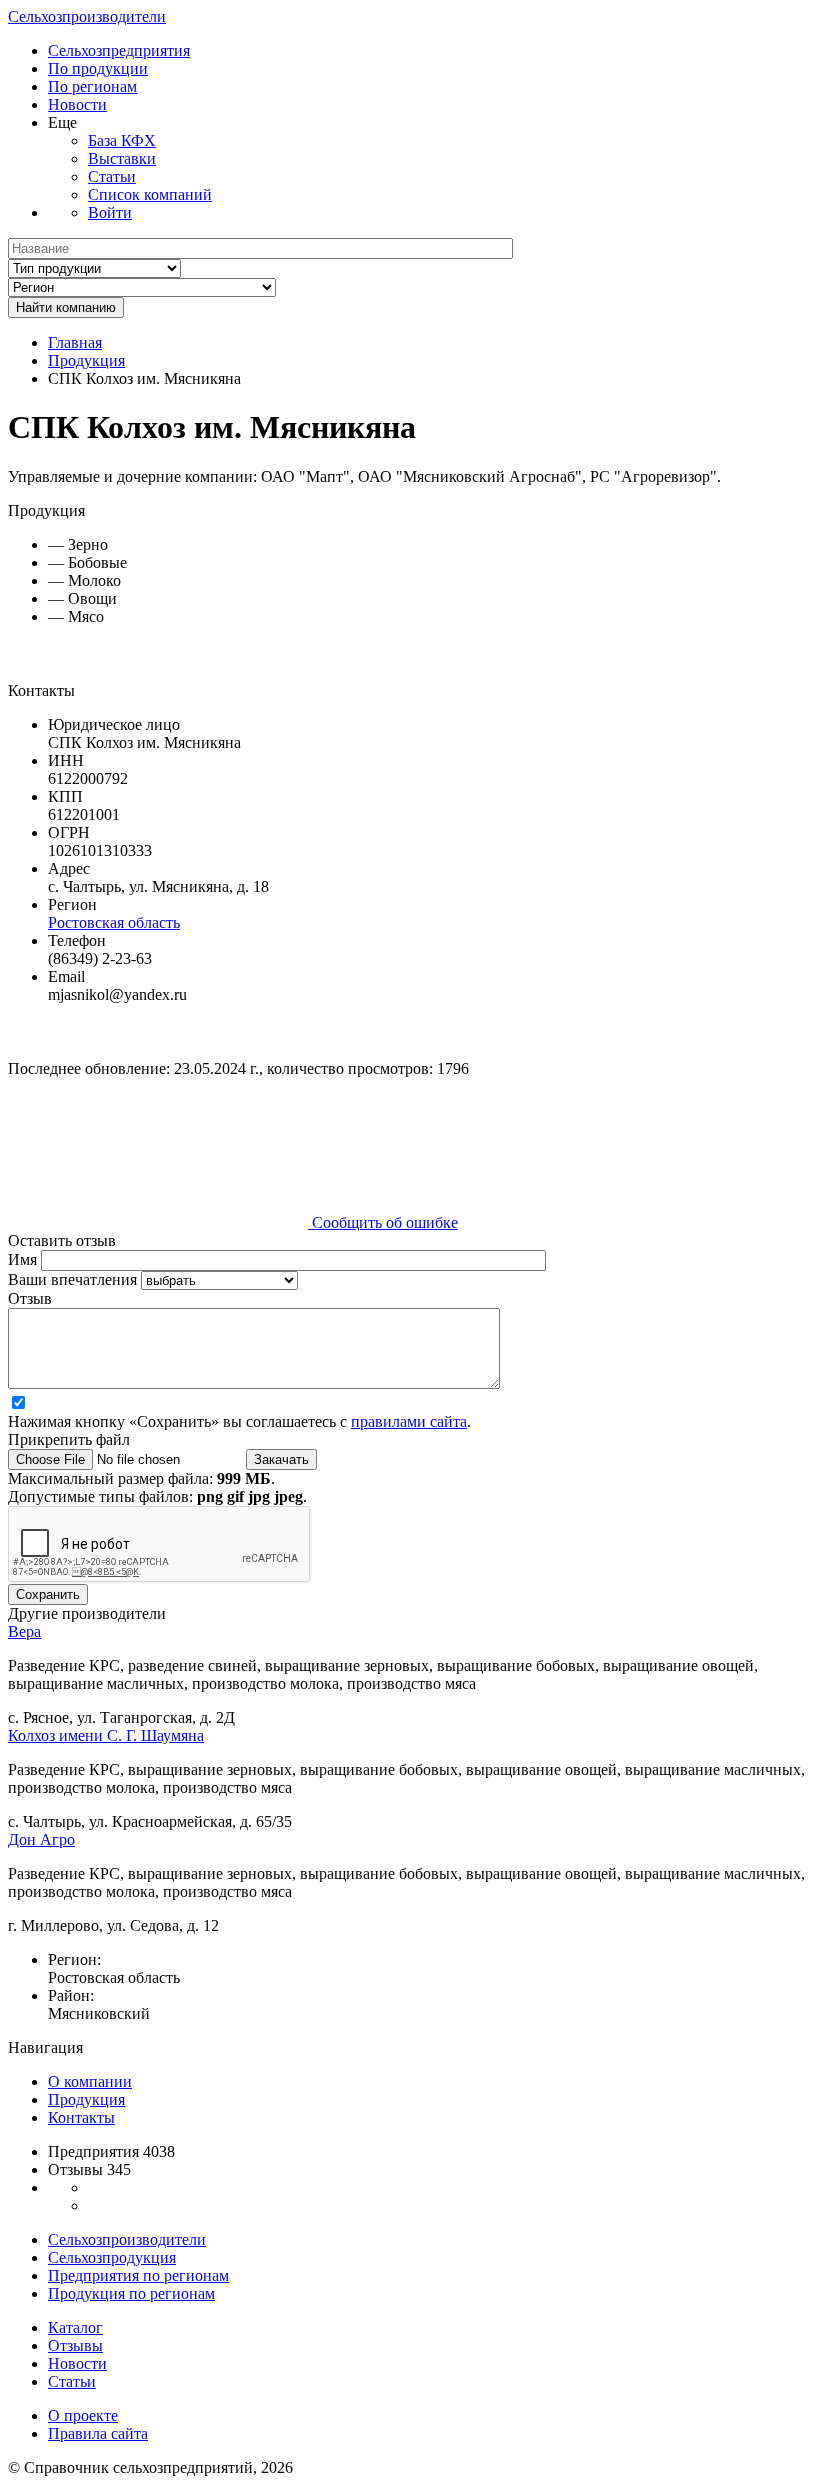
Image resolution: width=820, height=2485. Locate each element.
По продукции (98, 68)
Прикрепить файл (69, 1439)
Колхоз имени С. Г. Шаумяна (106, 1735)
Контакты (81, 2117)
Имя (24, 1259)
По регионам (92, 86)
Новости (77, 104)
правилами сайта (409, 1421)
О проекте (83, 2415)
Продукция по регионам (131, 2293)
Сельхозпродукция (112, 2257)
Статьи (112, 176)
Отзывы (75, 2345)
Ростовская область (114, 922)
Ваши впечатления (74, 1279)
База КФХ (122, 140)
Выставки (122, 158)
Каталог (75, 2327)
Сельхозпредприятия (119, 50)
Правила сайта (98, 2433)
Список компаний (150, 194)
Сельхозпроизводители (87, 16)
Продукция (86, 360)
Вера (24, 1631)
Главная (75, 342)
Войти (110, 212)
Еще (62, 122)
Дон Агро (41, 1839)
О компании (90, 2081)
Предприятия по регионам (138, 2275)
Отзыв (30, 1298)
